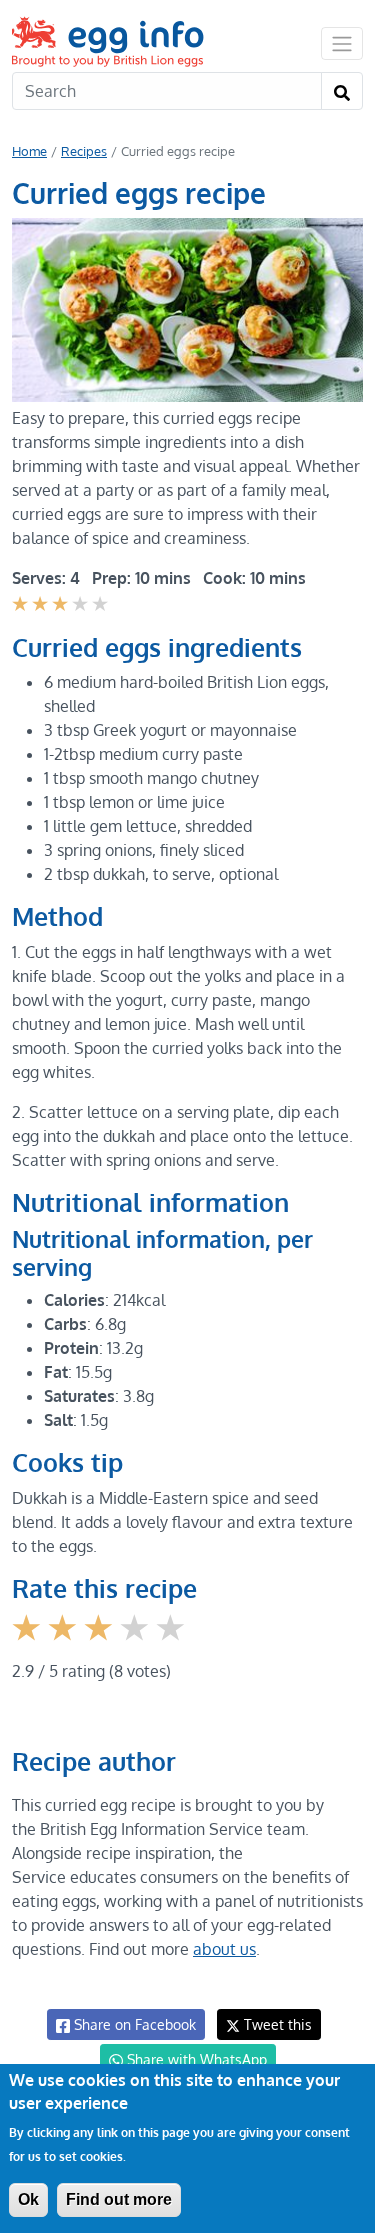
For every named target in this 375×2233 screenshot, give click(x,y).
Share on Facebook (133, 2024)
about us (224, 1949)
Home (29, 151)
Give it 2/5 (64, 1642)
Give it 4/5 (137, 1642)
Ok (28, 2199)
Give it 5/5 (172, 1642)
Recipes (84, 151)
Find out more (119, 2199)
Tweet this (276, 2024)
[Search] (342, 91)
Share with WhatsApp (195, 2059)
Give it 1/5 (28, 1642)
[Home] (109, 41)
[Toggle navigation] (342, 43)
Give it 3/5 (100, 1642)
